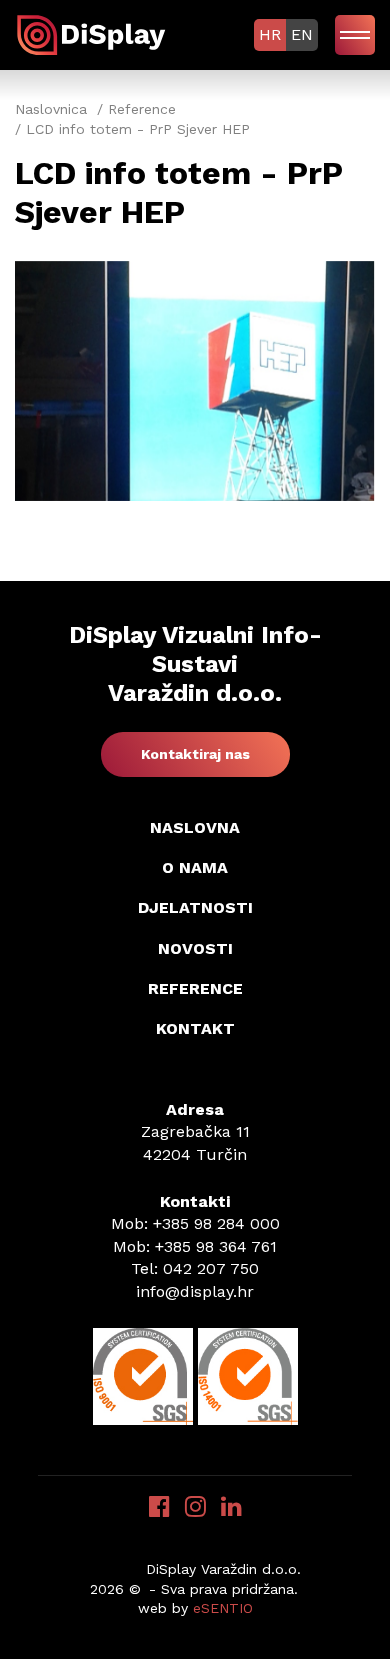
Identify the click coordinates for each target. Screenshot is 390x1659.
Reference (195, 988)
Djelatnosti (195, 907)
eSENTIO (223, 1608)
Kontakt (195, 1028)
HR (270, 34)
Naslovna (195, 827)
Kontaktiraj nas (195, 754)
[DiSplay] (94, 33)
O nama (195, 867)
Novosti (195, 948)
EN (302, 34)
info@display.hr (195, 1291)
